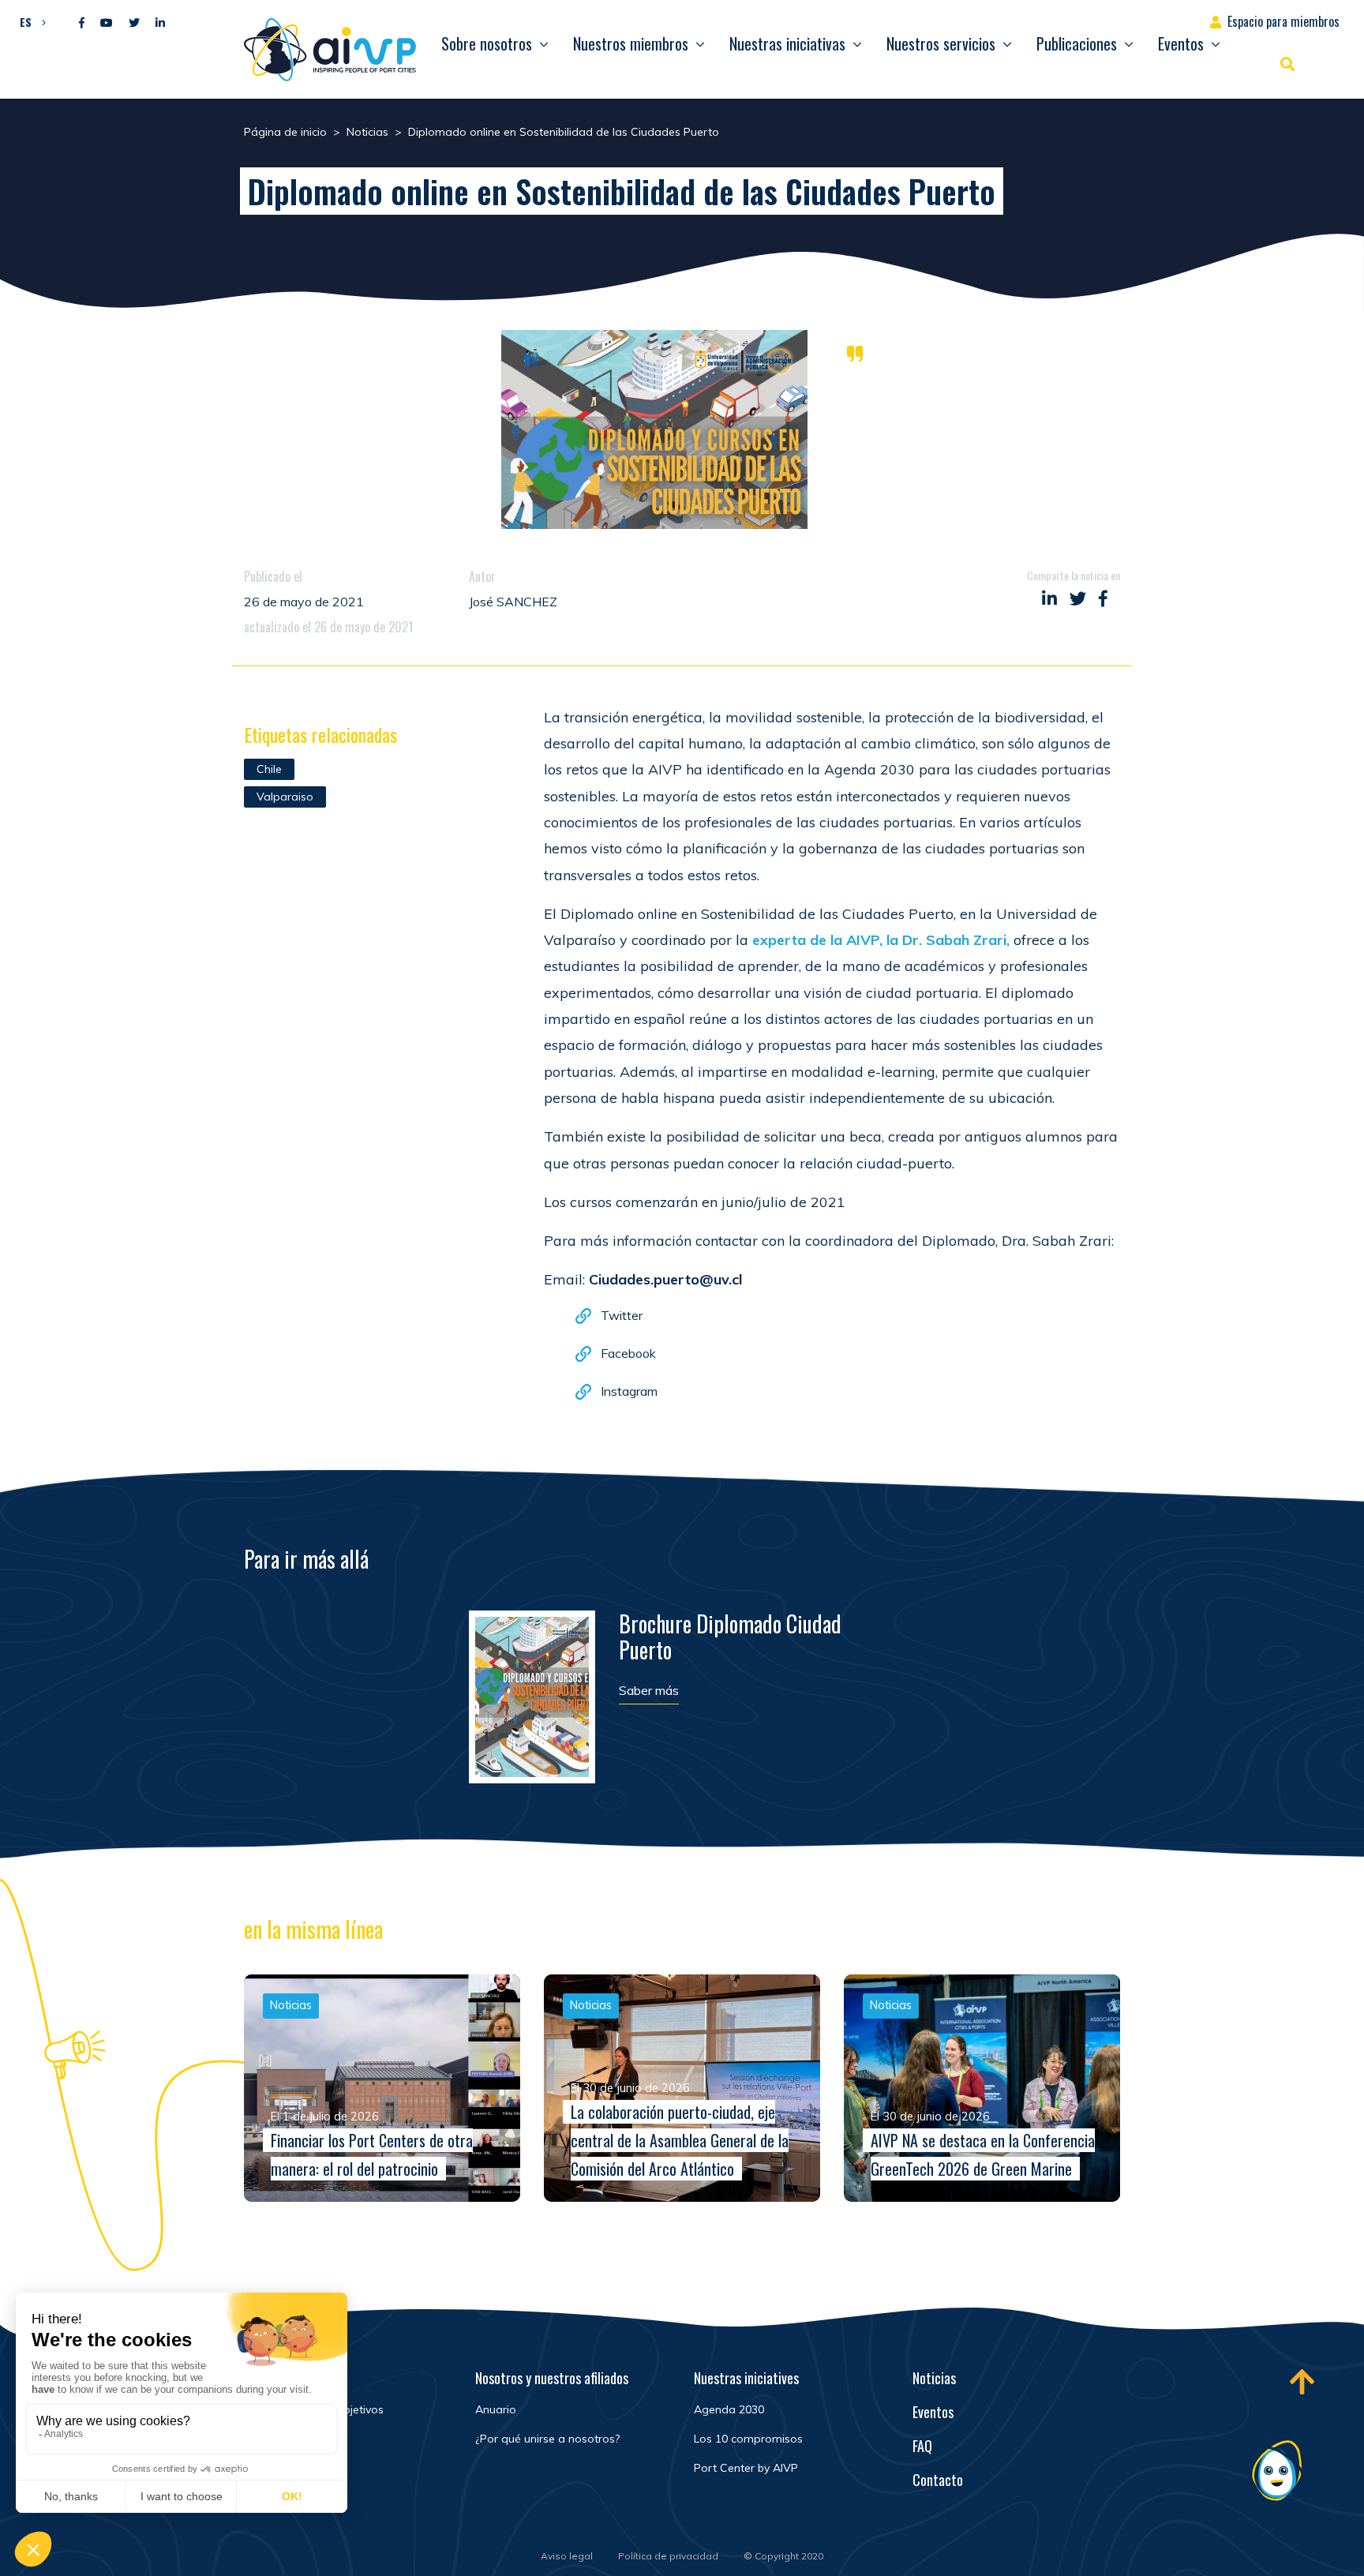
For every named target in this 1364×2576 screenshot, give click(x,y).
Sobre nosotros (487, 43)
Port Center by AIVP (746, 2468)
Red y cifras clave (302, 2439)
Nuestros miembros (631, 43)
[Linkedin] (160, 23)
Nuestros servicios (941, 43)
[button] (29, 21)
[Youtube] (107, 23)
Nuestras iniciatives (746, 2378)
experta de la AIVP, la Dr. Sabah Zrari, (881, 940)
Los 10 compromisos (748, 2439)
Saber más (649, 1690)
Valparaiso (285, 797)
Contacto (938, 2480)
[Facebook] (82, 23)
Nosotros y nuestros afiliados (552, 2378)
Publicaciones (1077, 43)
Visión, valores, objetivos (320, 2409)
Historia (277, 2468)
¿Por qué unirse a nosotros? (547, 2439)
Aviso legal (567, 2556)
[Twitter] (134, 23)
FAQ (922, 2446)
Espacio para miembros (1283, 21)
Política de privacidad (668, 2556)
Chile (269, 769)
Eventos (1181, 43)
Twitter (622, 1315)
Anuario (496, 2409)
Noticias (934, 2378)
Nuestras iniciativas (787, 43)
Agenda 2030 (729, 2409)
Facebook (628, 1353)
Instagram (629, 1391)
